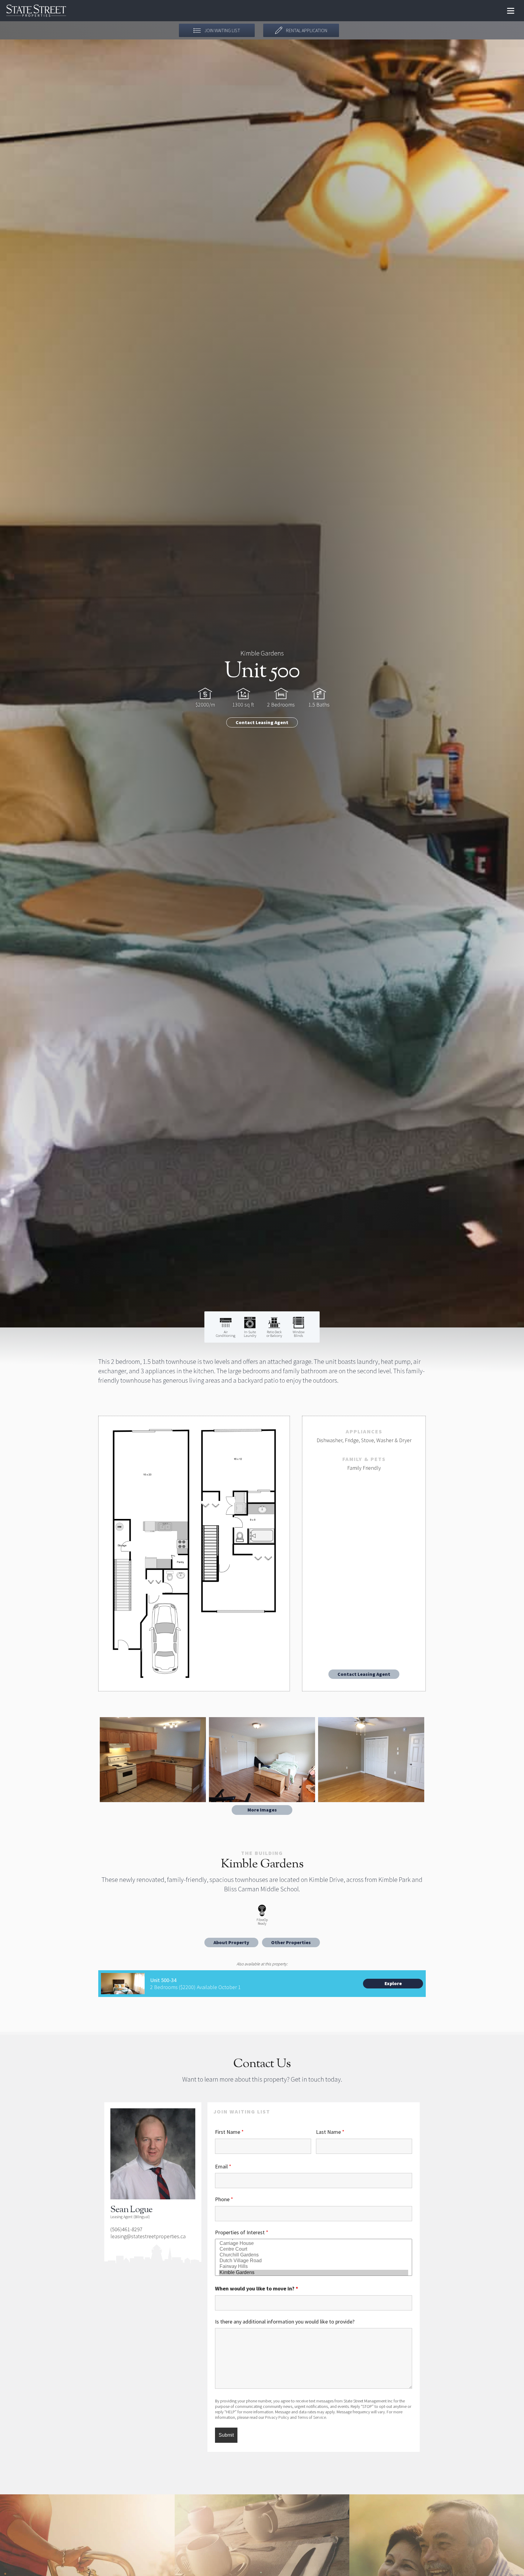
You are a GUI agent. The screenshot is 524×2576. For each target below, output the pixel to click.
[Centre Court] (314, 2249)
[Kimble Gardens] (314, 2273)
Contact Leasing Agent (262, 722)
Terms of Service (312, 2417)
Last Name (330, 2132)
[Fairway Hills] (314, 2267)
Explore (393, 1983)
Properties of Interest (242, 2232)
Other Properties (291, 1942)
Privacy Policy (277, 2417)
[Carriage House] (314, 2244)
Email (223, 2166)
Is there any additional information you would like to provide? (285, 2322)
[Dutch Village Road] (314, 2261)
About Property (231, 1942)
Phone (224, 2199)
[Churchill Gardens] (314, 2255)
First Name (229, 2132)
